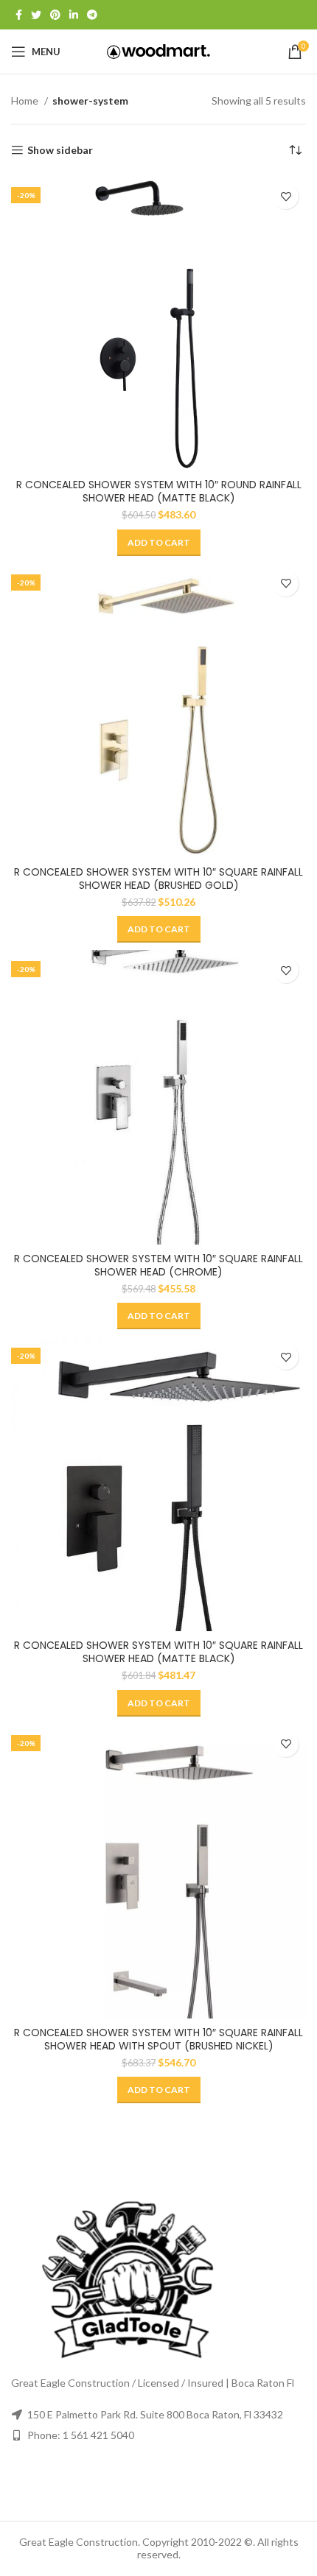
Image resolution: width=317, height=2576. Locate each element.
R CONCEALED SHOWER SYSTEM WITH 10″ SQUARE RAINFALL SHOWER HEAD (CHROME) (158, 1265)
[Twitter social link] (36, 15)
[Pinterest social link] (55, 15)
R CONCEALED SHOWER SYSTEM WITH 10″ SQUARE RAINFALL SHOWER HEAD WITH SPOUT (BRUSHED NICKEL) (158, 2039)
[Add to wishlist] (286, 196)
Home (26, 101)
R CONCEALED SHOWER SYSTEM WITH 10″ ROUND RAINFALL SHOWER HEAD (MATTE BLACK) (159, 491)
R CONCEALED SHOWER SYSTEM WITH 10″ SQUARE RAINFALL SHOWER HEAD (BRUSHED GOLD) (158, 879)
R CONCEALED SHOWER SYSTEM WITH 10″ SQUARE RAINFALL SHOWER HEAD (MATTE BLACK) (158, 1652)
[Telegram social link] (92, 15)
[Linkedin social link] (74, 15)
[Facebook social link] (19, 15)
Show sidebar (60, 150)
